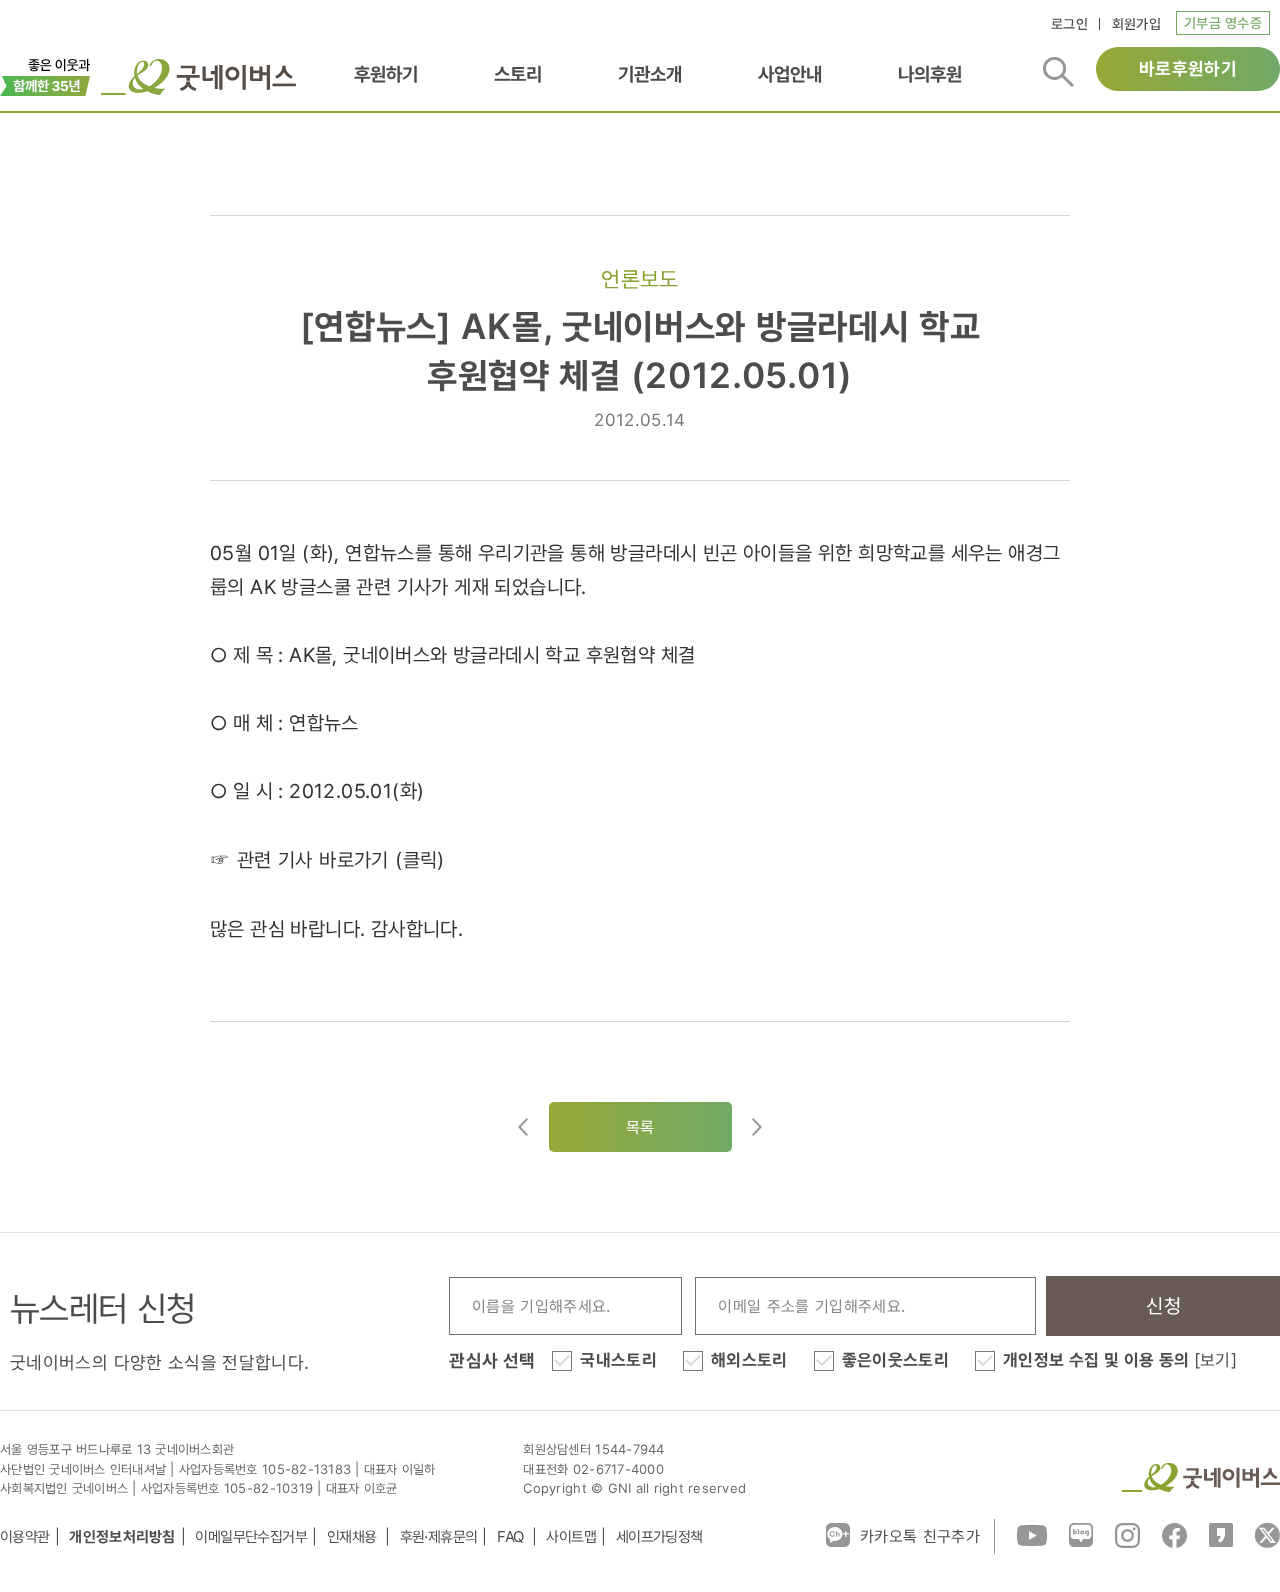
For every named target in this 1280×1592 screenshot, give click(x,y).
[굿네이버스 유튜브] (1032, 1534)
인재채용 (353, 1536)
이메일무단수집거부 (251, 1536)
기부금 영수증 (1223, 22)
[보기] (1215, 1360)
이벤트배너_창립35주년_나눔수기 (45, 75)
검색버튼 (1058, 72)
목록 (640, 1127)
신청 (1163, 1306)
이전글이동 (523, 1127)
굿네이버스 (1201, 1477)
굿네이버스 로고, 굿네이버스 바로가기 (198, 77)
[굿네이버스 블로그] (1081, 1534)
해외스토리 (749, 1360)
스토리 (518, 74)
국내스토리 (618, 1360)
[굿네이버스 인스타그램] (1127, 1534)
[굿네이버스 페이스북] (1174, 1534)
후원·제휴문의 (439, 1536)
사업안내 (790, 74)
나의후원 (930, 74)
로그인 (1069, 23)
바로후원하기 (1188, 68)
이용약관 (25, 1536)
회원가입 (1136, 23)
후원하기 (386, 74)
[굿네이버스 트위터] (1267, 1534)
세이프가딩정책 (659, 1536)
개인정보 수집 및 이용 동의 (1120, 1360)
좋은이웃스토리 (895, 1360)
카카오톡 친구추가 (920, 1536)
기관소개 (650, 74)
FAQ (512, 1536)
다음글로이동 (757, 1127)
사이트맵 (571, 1536)
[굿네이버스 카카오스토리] (1221, 1534)
